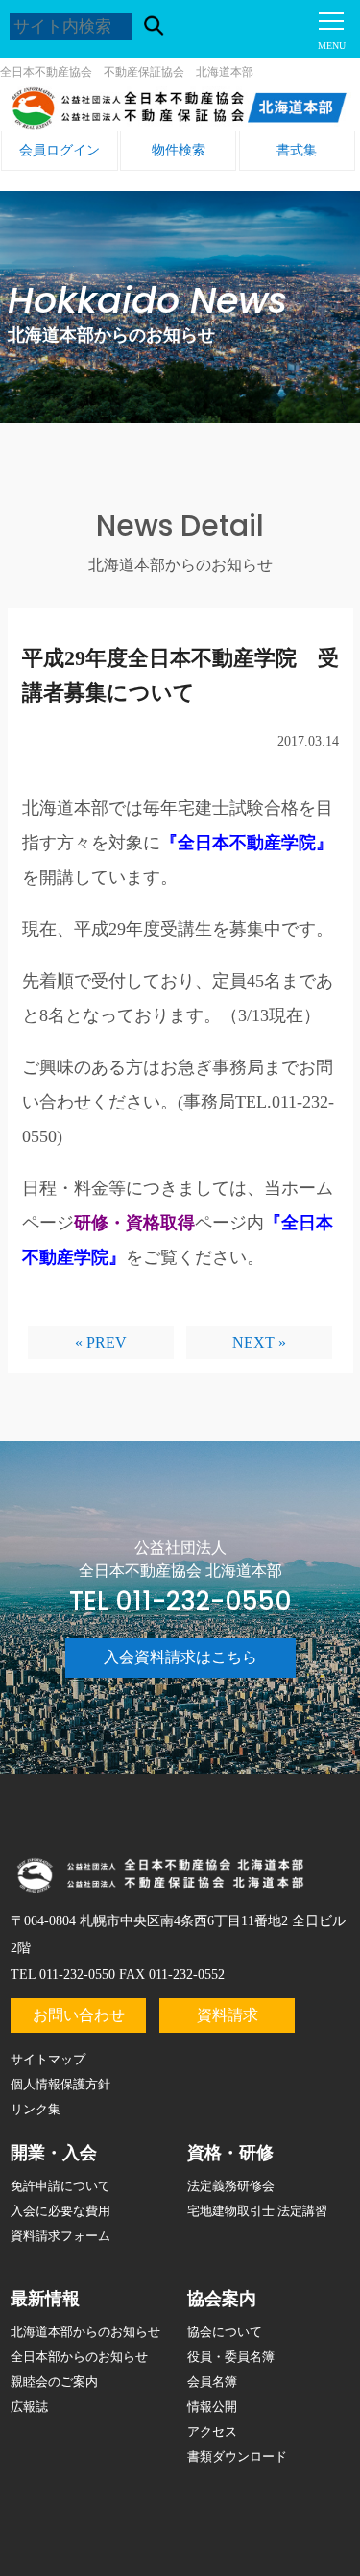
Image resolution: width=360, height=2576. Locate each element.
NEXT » (259, 1342)
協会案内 (222, 2299)
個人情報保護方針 (60, 2084)
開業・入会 (54, 2153)
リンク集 (36, 2109)
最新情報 (45, 2299)
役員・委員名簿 (231, 2357)
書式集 (297, 150)
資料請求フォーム (60, 2236)
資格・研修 (230, 2153)
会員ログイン (60, 150)
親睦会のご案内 (54, 2382)
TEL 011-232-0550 (180, 1601)
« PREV (101, 1342)
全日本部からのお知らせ (79, 2357)
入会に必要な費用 (60, 2211)
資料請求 (228, 2015)
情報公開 (212, 2407)
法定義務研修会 (231, 2186)
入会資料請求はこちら (180, 1657)
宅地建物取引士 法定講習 (257, 2211)
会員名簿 (212, 2382)
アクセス (212, 2432)
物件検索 (179, 150)
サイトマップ (48, 2059)
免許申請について (60, 2186)
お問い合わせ (79, 2015)
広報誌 (29, 2407)
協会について (225, 2332)
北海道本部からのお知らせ (85, 2332)
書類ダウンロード (237, 2457)
